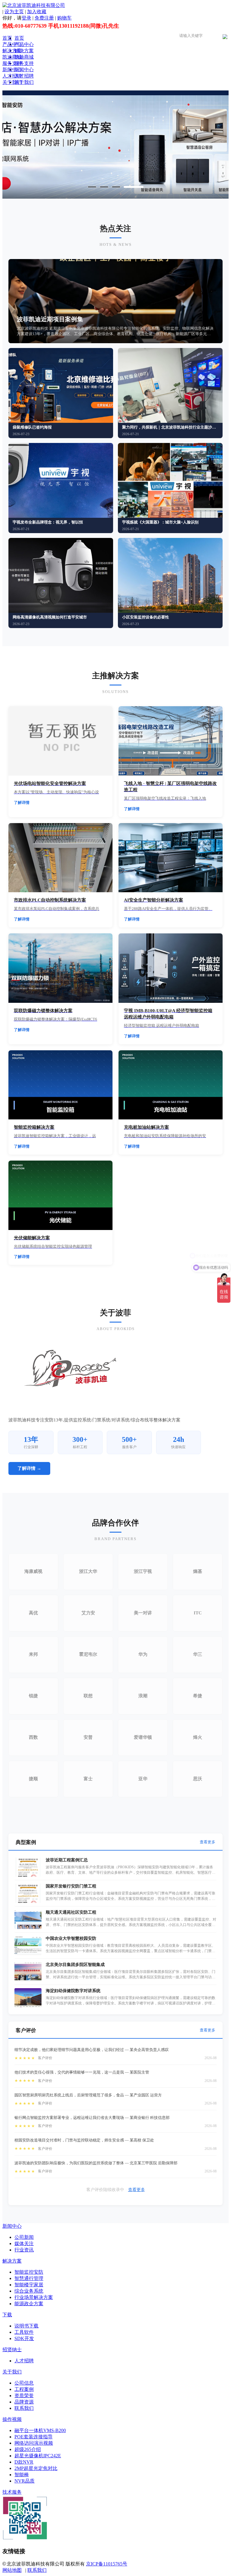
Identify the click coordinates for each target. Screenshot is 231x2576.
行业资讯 (24, 2250)
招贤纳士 (12, 2350)
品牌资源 (24, 2402)
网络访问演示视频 (34, 2443)
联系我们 (24, 2408)
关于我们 (12, 82)
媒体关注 (24, 2243)
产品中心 (12, 44)
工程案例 (24, 2389)
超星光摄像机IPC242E (38, 2456)
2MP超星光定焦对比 (36, 2468)
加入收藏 (37, 12)
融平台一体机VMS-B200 (40, 2430)
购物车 (64, 18)
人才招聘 (12, 76)
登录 (26, 18)
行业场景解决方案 (34, 2297)
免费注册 (44, 18)
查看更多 (208, 1842)
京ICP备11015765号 (107, 2564)
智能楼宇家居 (29, 2285)
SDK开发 (24, 2338)
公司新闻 (24, 2237)
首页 (7, 38)
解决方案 (12, 51)
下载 (7, 2315)
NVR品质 (25, 2481)
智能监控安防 (29, 2272)
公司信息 (24, 2383)
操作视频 (12, 2419)
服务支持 (12, 63)
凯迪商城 (12, 57)
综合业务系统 (29, 2291)
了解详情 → (29, 1468)
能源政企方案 (29, 2304)
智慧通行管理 (29, 2278)
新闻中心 (12, 70)
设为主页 (14, 12)
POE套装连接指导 (34, 2437)
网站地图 (12, 2570)
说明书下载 (26, 2326)
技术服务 (12, 2492)
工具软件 (24, 2332)
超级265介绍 (28, 2449)
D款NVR (24, 2462)
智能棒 (22, 2475)
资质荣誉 (24, 2396)
